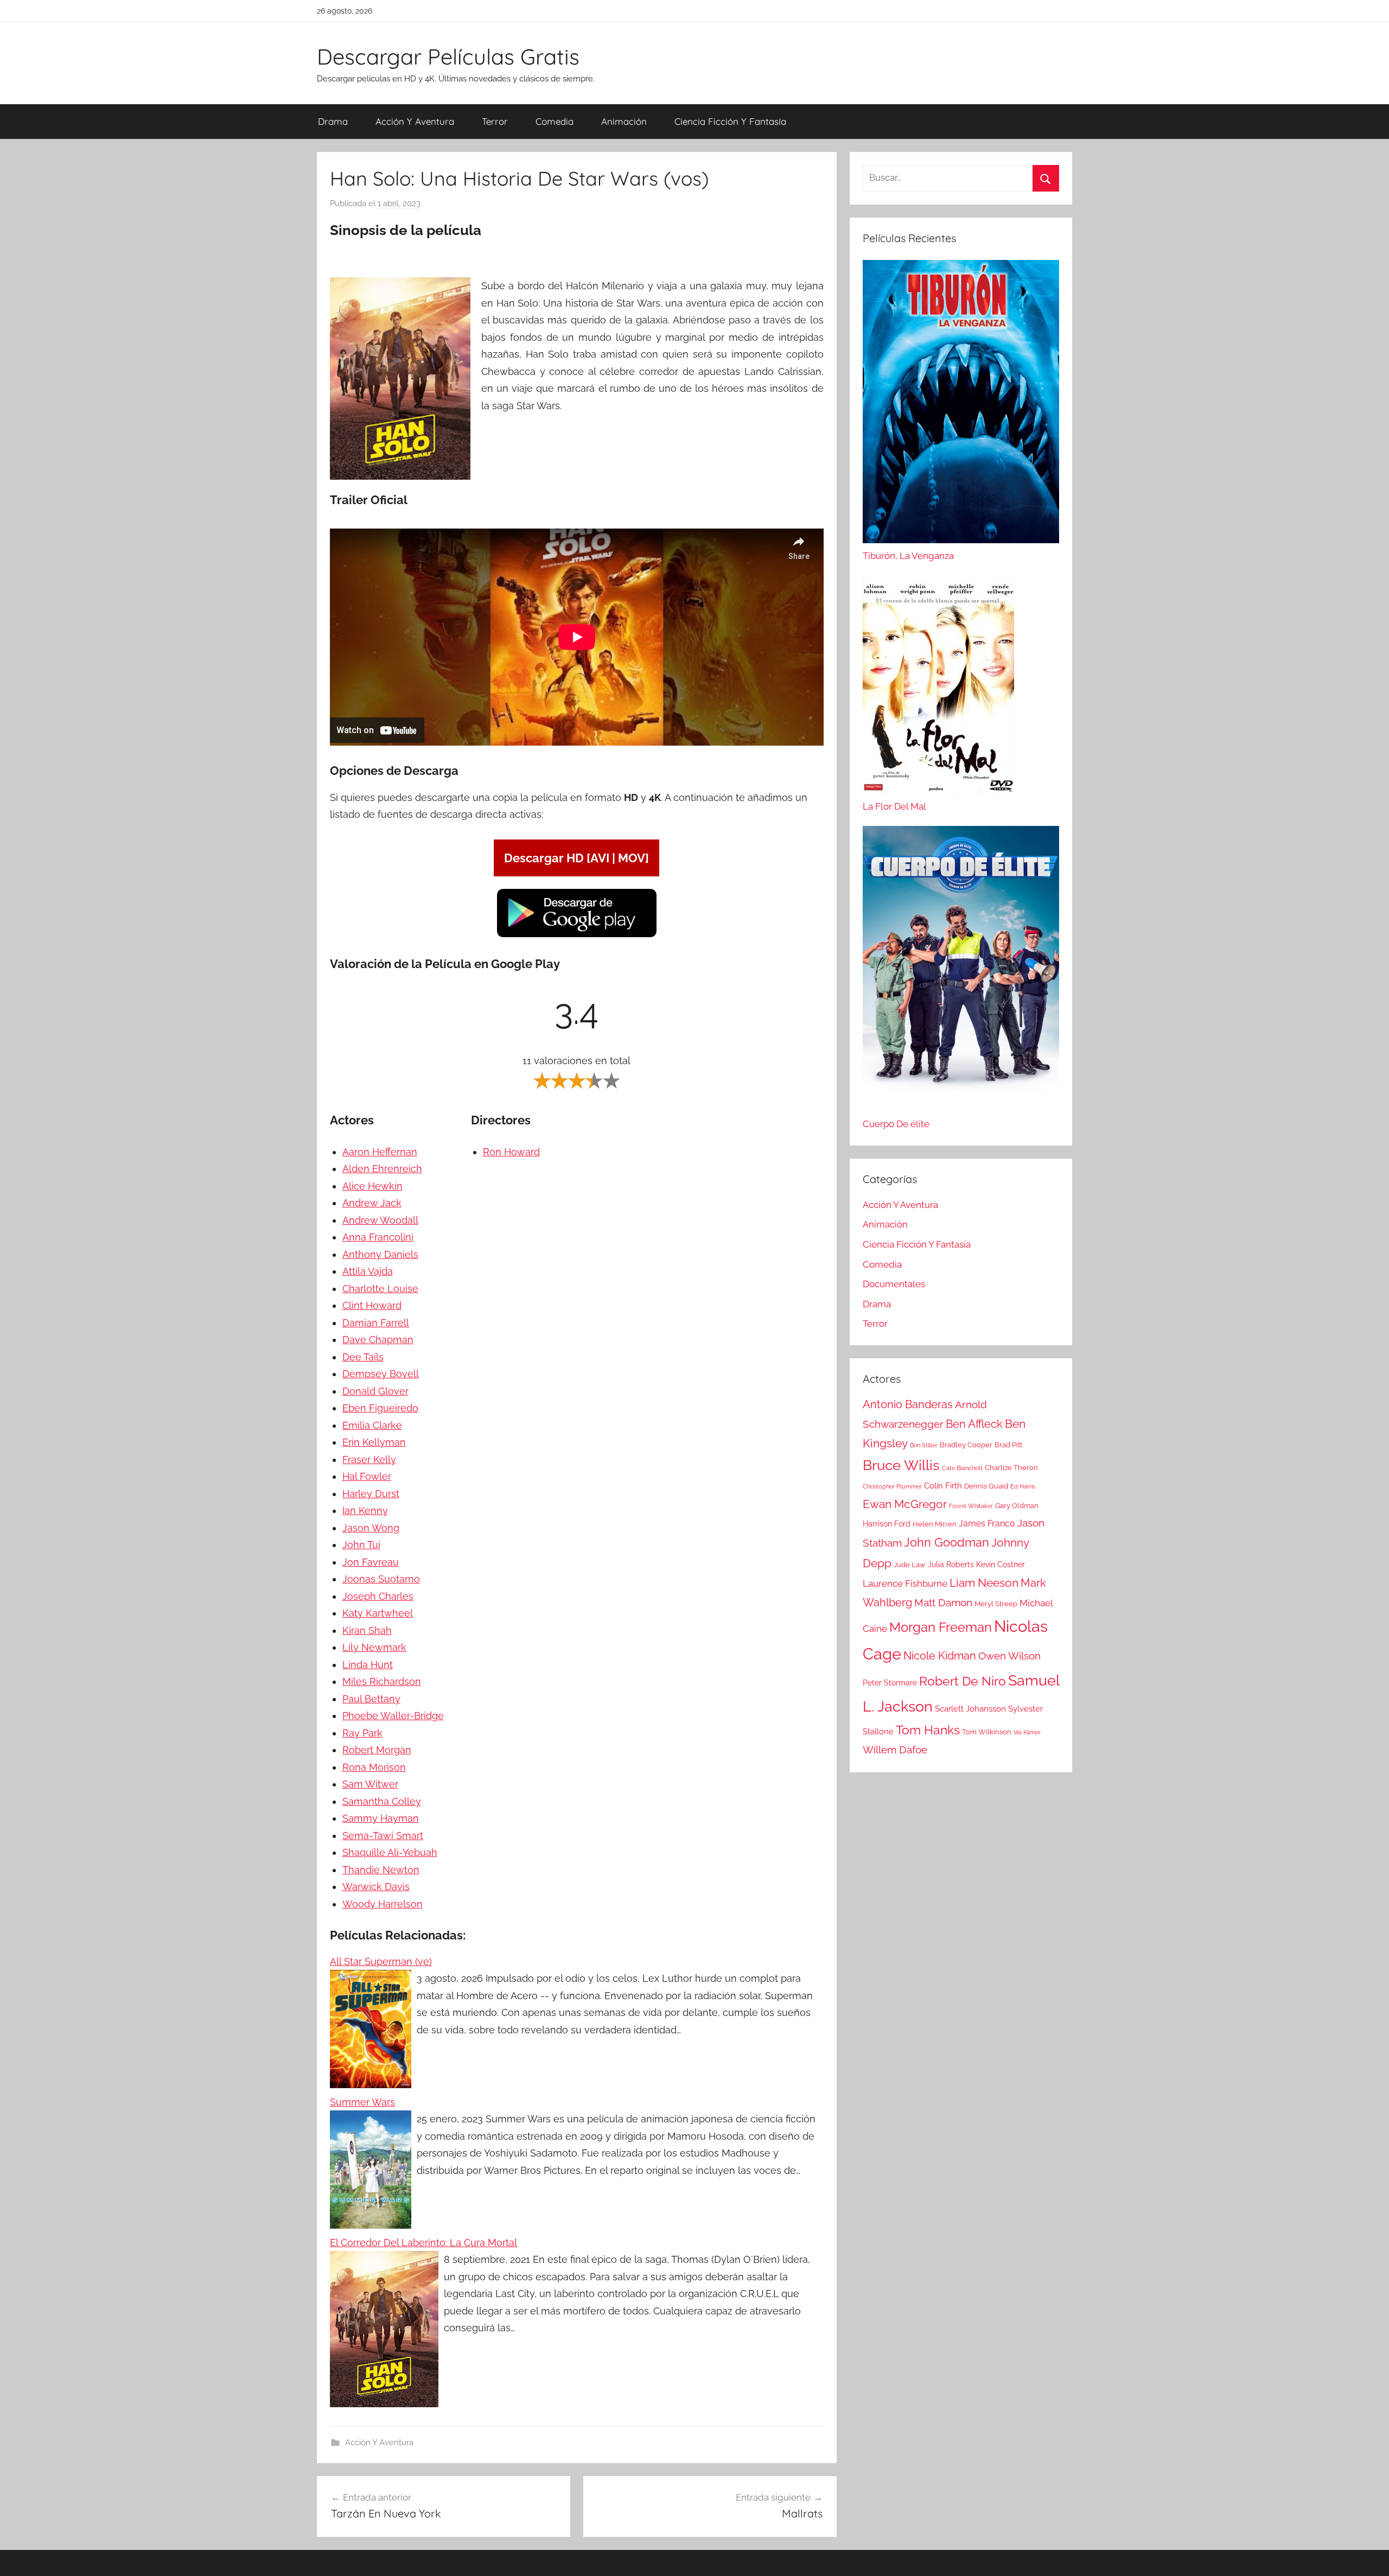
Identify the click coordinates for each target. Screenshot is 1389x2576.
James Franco (987, 1524)
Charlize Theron (1011, 1468)
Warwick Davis (376, 1887)
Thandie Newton (381, 1870)
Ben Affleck (974, 1424)
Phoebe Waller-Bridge (393, 1716)
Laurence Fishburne (905, 1583)
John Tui (361, 1545)
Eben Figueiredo (380, 1408)
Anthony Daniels (380, 1254)
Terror (495, 121)
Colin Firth (943, 1486)
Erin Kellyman (374, 1442)
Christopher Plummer (892, 1486)
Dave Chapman (378, 1340)
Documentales (894, 1284)
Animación (624, 121)
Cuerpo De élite (896, 1124)
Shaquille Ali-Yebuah (390, 1852)
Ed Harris (1023, 1486)
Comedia (555, 121)
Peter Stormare (890, 1683)
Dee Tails (363, 1357)
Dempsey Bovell (381, 1374)
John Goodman (947, 1542)
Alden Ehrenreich (382, 1169)
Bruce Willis (901, 1465)
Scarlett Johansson (970, 1709)
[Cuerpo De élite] (961, 971)
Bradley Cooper (966, 1445)
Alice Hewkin (372, 1186)
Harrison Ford (887, 1524)
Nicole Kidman (940, 1656)
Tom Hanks (928, 1730)
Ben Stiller (924, 1445)
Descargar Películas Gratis (448, 56)
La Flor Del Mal (894, 806)
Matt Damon (943, 1603)
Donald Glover (375, 1391)
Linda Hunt (368, 1665)
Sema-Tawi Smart (383, 1836)
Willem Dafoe (895, 1750)
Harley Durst (371, 1494)
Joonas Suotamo (381, 1579)
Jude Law (910, 1565)
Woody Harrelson (383, 1904)
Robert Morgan (377, 1750)
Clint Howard (372, 1305)
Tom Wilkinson (987, 1732)
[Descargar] (577, 935)
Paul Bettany (371, 1699)
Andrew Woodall (380, 1220)
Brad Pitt (1008, 1445)
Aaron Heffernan (380, 1152)
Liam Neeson (984, 1583)
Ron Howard (511, 1152)
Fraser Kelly (369, 1459)
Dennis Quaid (986, 1486)
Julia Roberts (951, 1564)
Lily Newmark (374, 1647)
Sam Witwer (370, 1784)
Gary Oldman (1017, 1506)
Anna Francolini (378, 1237)
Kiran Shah (367, 1630)
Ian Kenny (365, 1510)
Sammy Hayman (381, 1818)
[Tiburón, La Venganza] (961, 404)
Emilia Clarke (372, 1425)
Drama (333, 121)
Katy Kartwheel (378, 1613)
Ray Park (362, 1733)
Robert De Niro (963, 1681)
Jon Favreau (371, 1562)
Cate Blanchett (962, 1468)
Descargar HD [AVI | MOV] (576, 858)
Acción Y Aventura (415, 121)
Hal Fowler (367, 1476)
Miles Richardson (382, 1681)
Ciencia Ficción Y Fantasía (730, 121)
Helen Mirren (935, 1524)
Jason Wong (371, 1528)
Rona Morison (374, 1767)
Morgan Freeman (941, 1627)
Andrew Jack (372, 1203)
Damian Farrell (376, 1323)
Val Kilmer (1027, 1732)
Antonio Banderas (908, 1404)
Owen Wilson (1009, 1656)
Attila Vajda (368, 1271)
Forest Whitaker (971, 1506)
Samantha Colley (382, 1801)
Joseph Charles (378, 1596)
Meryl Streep (996, 1604)
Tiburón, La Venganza (908, 556)
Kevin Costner (1001, 1564)
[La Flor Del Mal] (938, 688)
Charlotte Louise (380, 1289)
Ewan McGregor (905, 1504)
